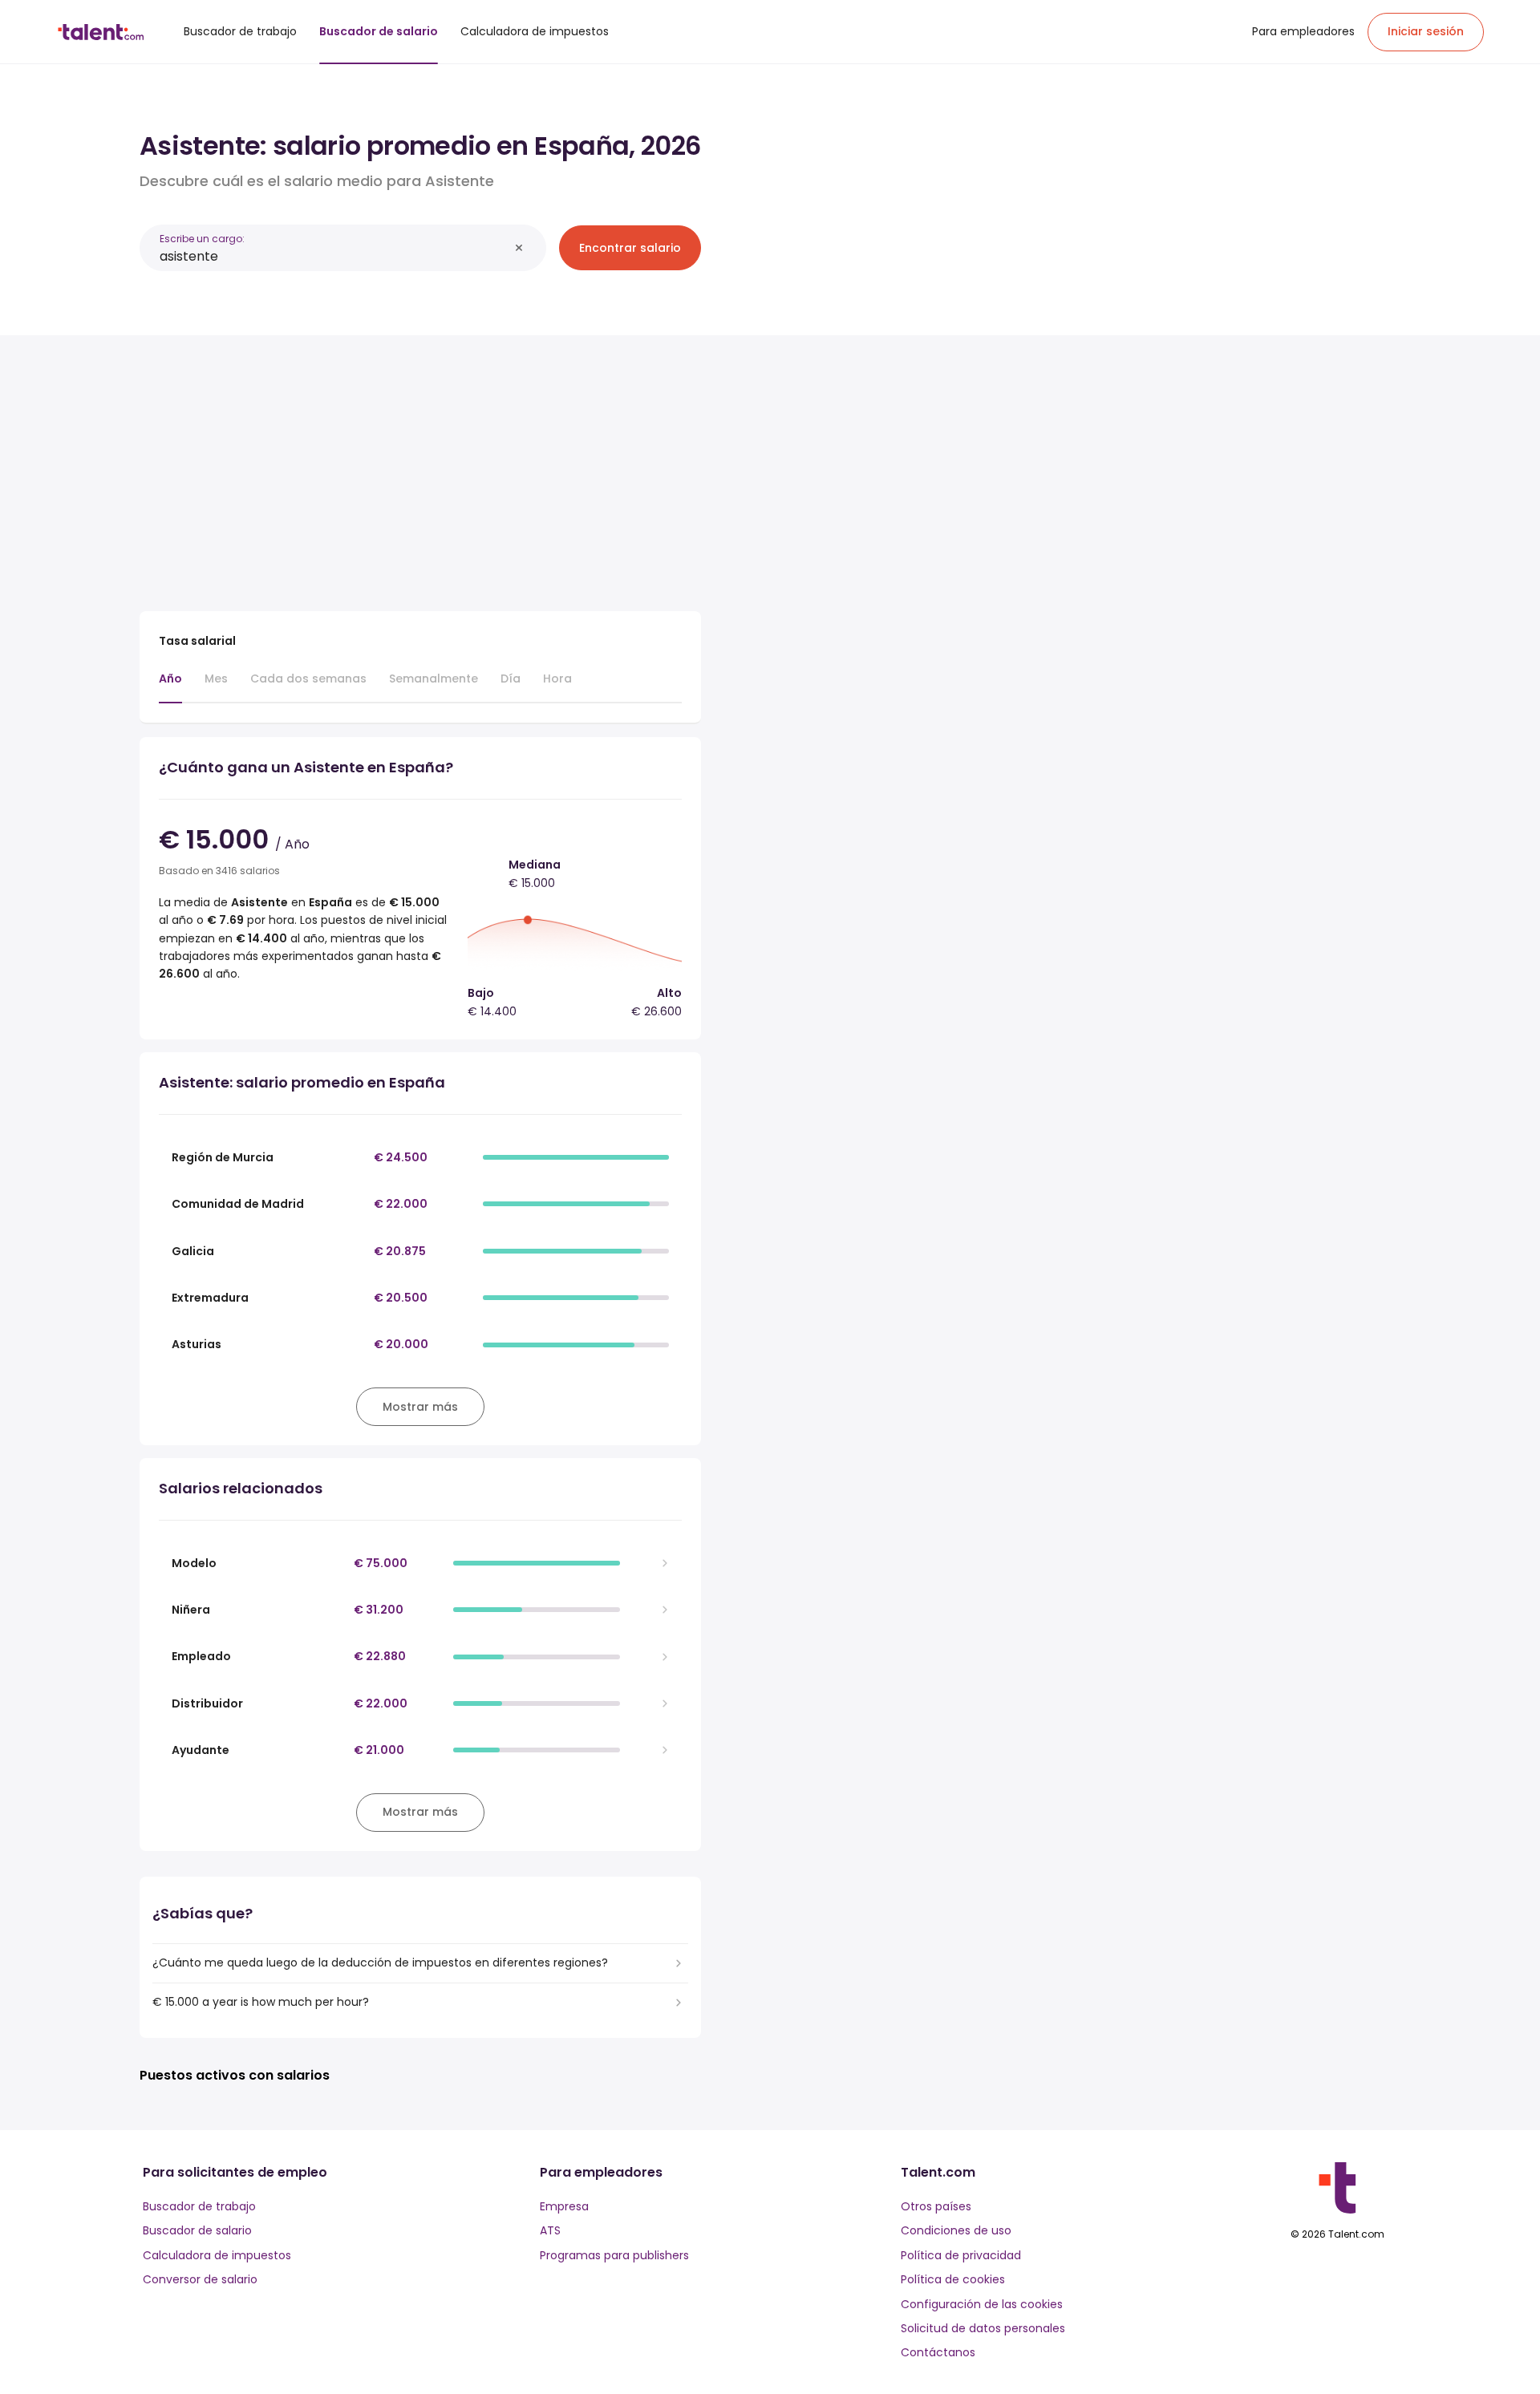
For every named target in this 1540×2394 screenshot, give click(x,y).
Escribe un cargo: (202, 239)
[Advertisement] (420, 467)
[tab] (170, 687)
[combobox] (334, 256)
